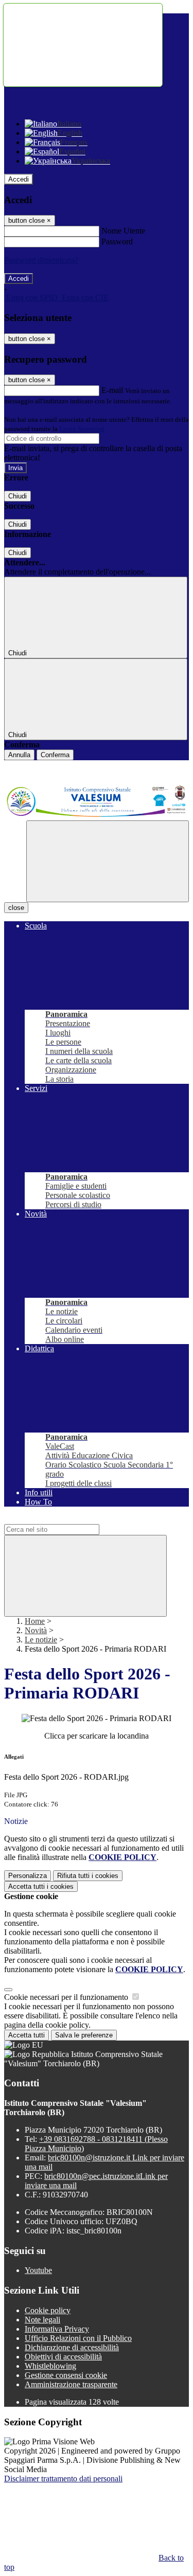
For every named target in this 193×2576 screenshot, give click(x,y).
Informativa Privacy (57, 2329)
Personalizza (28, 1876)
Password (117, 241)
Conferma (55, 755)
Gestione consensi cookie (66, 2375)
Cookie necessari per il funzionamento (67, 1997)
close (16, 908)
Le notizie (41, 1640)
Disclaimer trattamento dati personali (63, 2479)
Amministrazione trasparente (71, 2384)
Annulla (19, 755)
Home (35, 1621)
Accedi (19, 179)
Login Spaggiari (82, 429)
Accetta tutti (41, 1886)
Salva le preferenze (84, 2035)
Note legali (42, 2320)
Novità (36, 1630)
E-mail (112, 390)
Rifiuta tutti (88, 1876)
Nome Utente (123, 231)
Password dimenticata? (41, 260)
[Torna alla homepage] (97, 801)
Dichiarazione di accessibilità (72, 2347)
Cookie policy (48, 2310)
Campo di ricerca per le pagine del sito (66, 1519)
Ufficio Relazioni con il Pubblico (78, 2338)
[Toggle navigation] (83, 45)
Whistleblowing (50, 2366)
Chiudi (17, 496)
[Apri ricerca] (108, 861)
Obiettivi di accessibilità (63, 2357)
